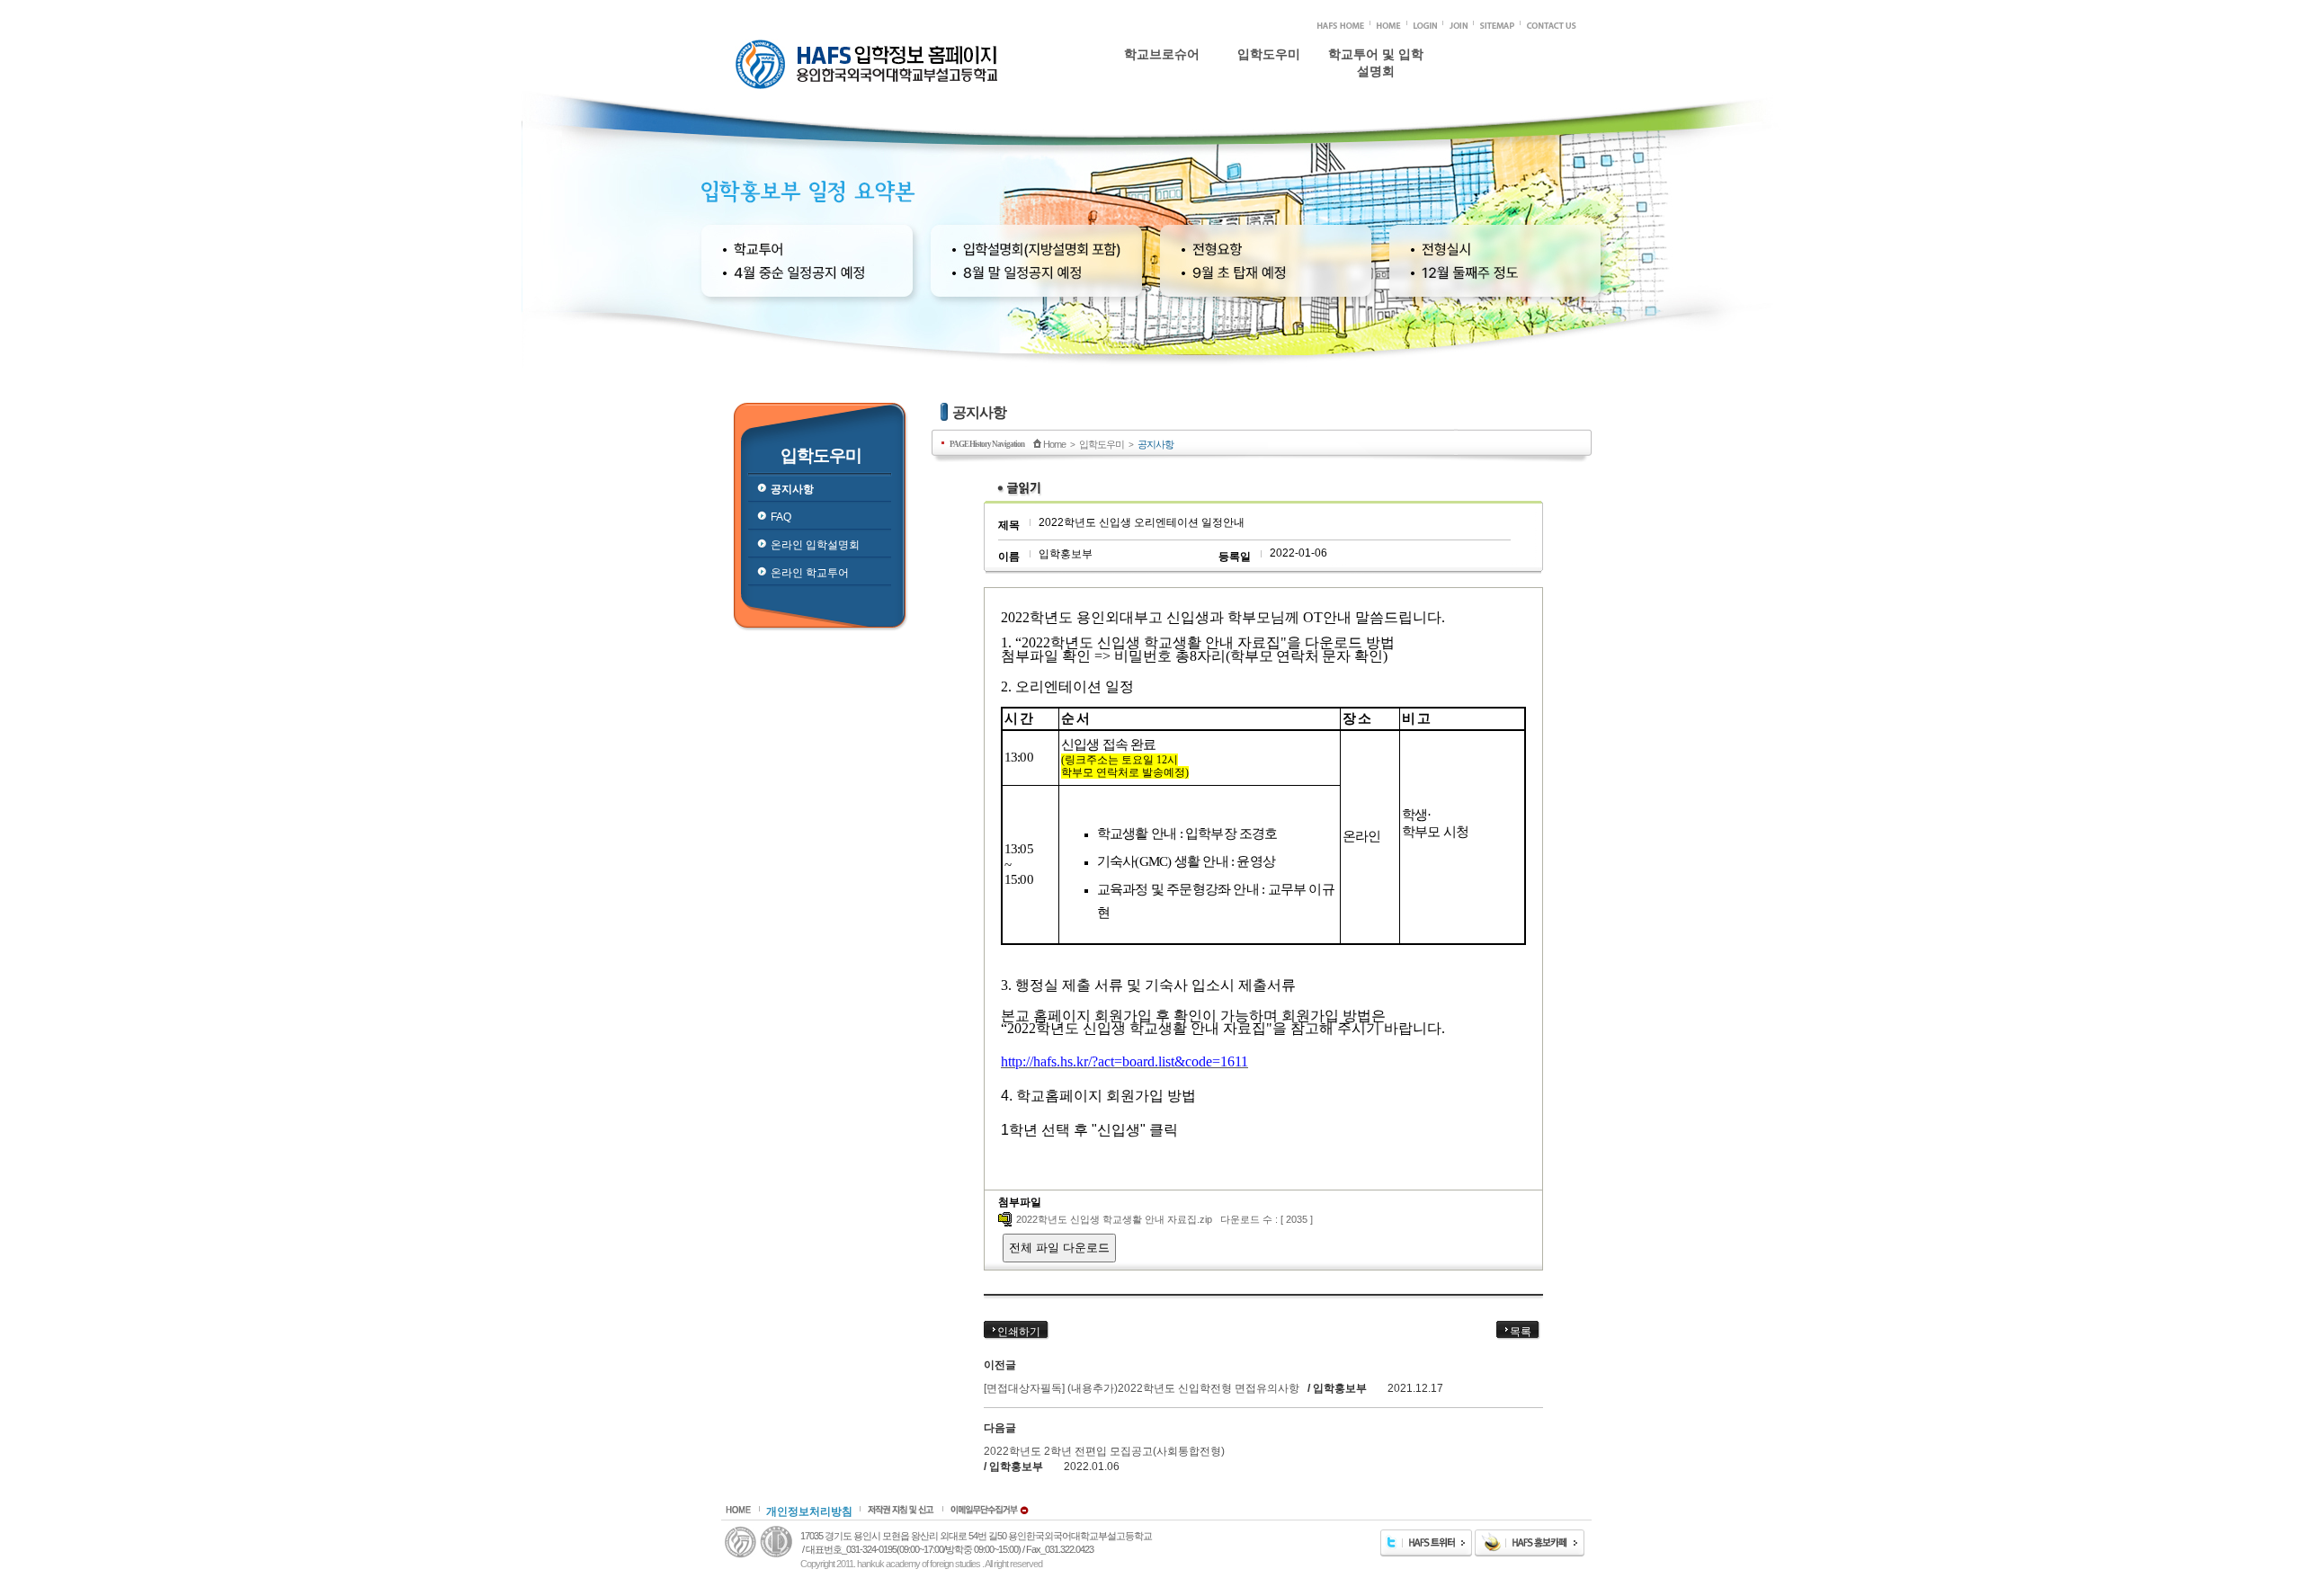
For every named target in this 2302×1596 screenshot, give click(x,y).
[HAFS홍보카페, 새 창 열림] (1530, 1553)
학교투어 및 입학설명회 (1376, 61)
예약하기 (1376, 125)
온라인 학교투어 (1268, 171)
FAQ (1269, 124)
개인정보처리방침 (809, 1511)
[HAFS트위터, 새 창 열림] (1426, 1553)
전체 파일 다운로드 (1059, 1248)
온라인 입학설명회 (1268, 147)
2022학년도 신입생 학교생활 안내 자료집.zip (1114, 1219)
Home (1054, 444)
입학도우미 (1269, 54)
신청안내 (1376, 101)
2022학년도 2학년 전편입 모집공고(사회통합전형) (1104, 1451)
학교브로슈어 (1162, 54)
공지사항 (1269, 101)
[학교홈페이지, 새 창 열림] (1341, 25)
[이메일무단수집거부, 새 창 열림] (989, 1511)
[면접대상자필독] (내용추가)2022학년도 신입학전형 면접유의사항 (1142, 1388)
